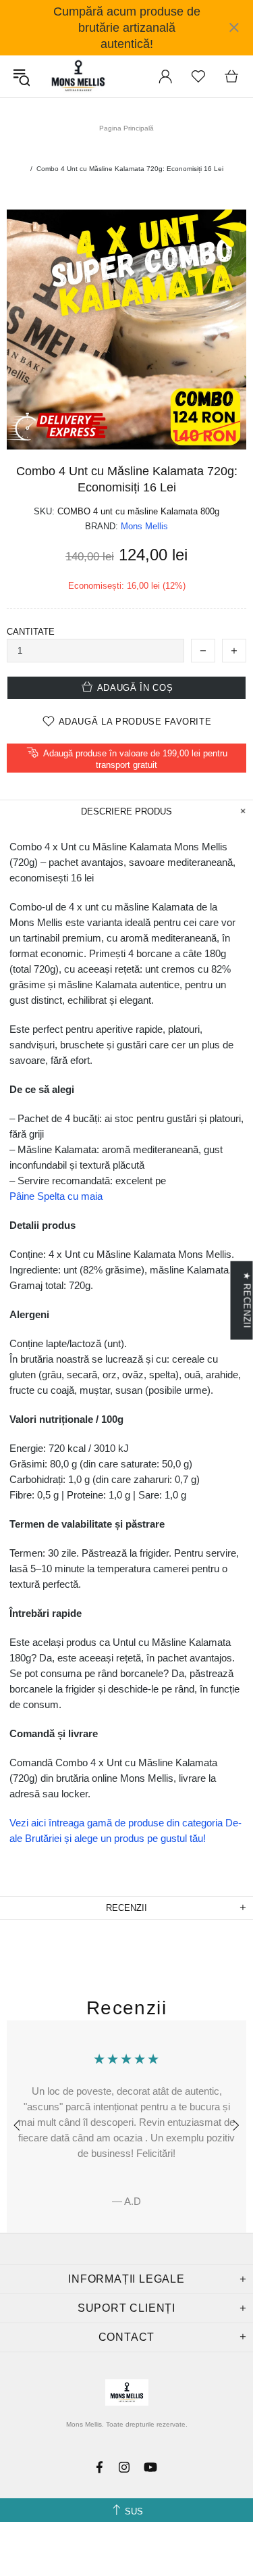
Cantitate (31, 632)
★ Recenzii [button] (247, 1300)
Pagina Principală (126, 128)
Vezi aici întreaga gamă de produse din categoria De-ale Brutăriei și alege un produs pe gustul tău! (125, 1830)
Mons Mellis (78, 76)
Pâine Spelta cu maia (56, 1196)
